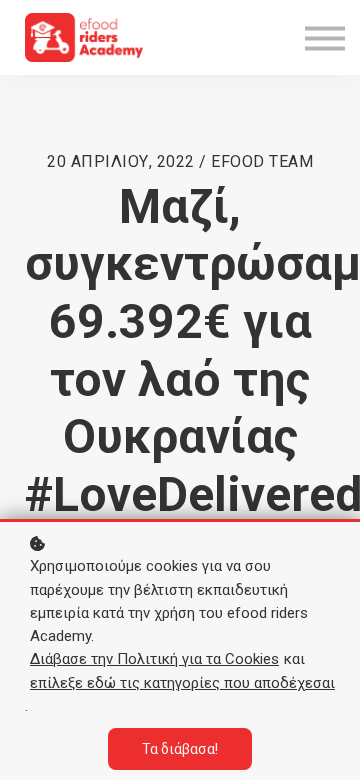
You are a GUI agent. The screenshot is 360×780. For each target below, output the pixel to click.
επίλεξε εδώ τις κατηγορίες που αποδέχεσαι (182, 683)
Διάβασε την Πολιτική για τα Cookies (154, 659)
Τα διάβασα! (180, 749)
